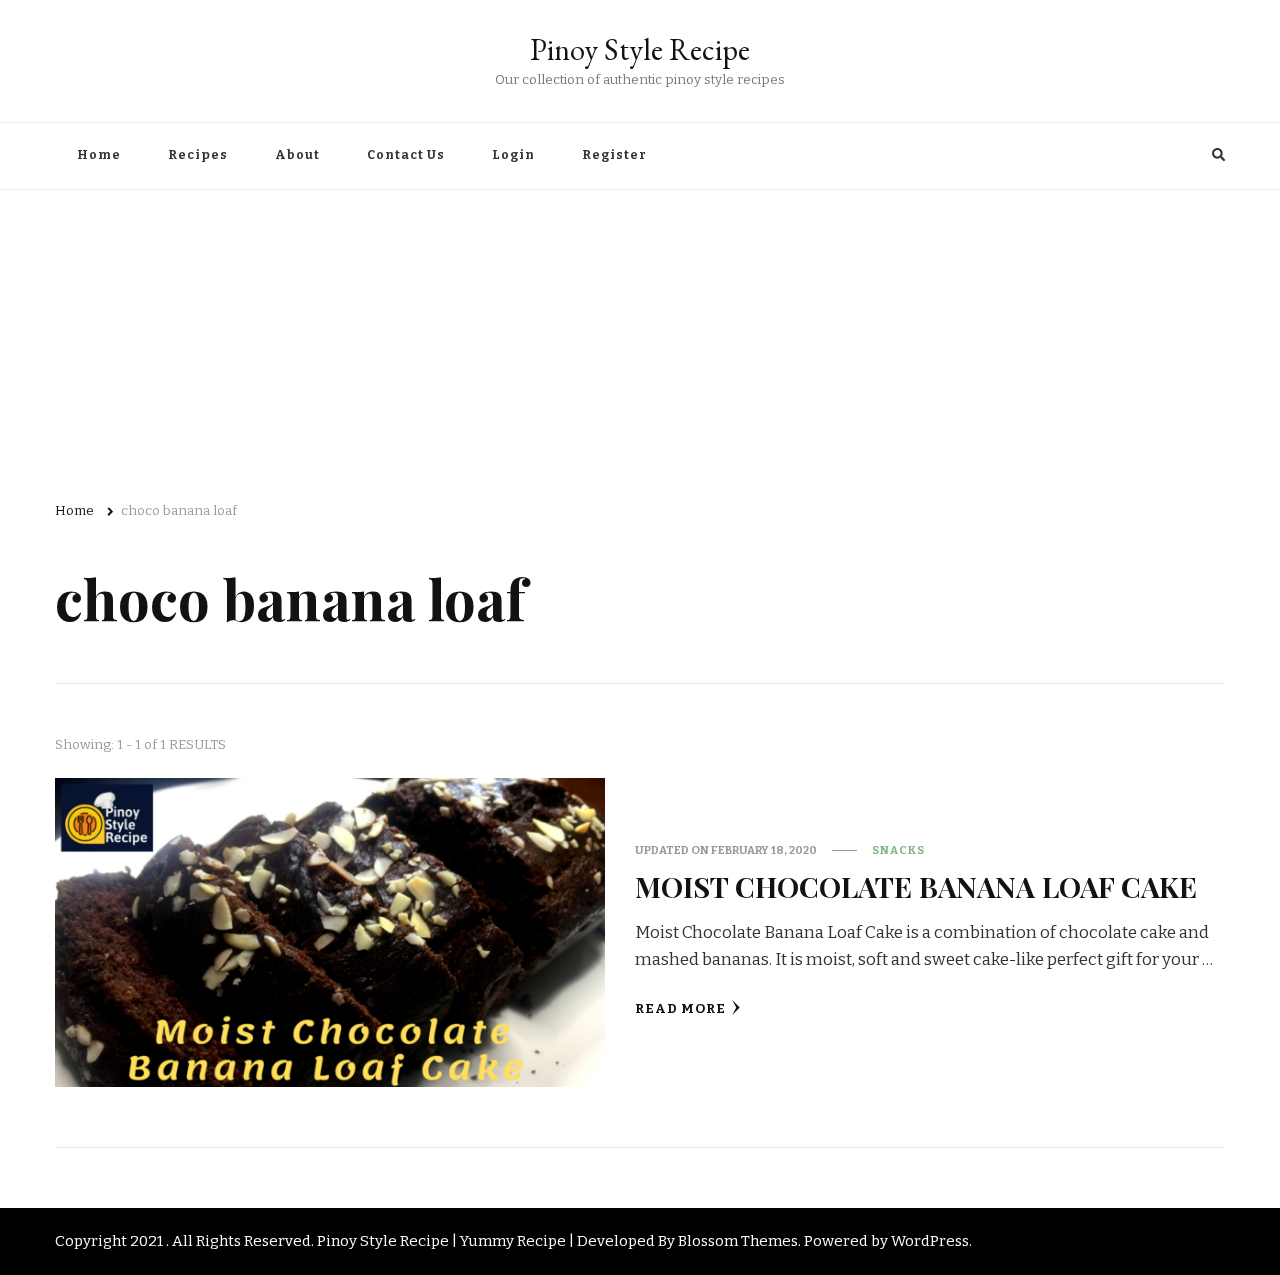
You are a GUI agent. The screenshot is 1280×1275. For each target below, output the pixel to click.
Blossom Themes (738, 1241)
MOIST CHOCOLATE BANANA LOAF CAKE (916, 886)
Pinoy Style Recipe (640, 49)
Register (614, 155)
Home (99, 155)
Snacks (898, 850)
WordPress (930, 1241)
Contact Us (406, 155)
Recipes (198, 155)
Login (513, 155)
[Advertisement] (640, 340)
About (297, 155)
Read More (680, 1009)
